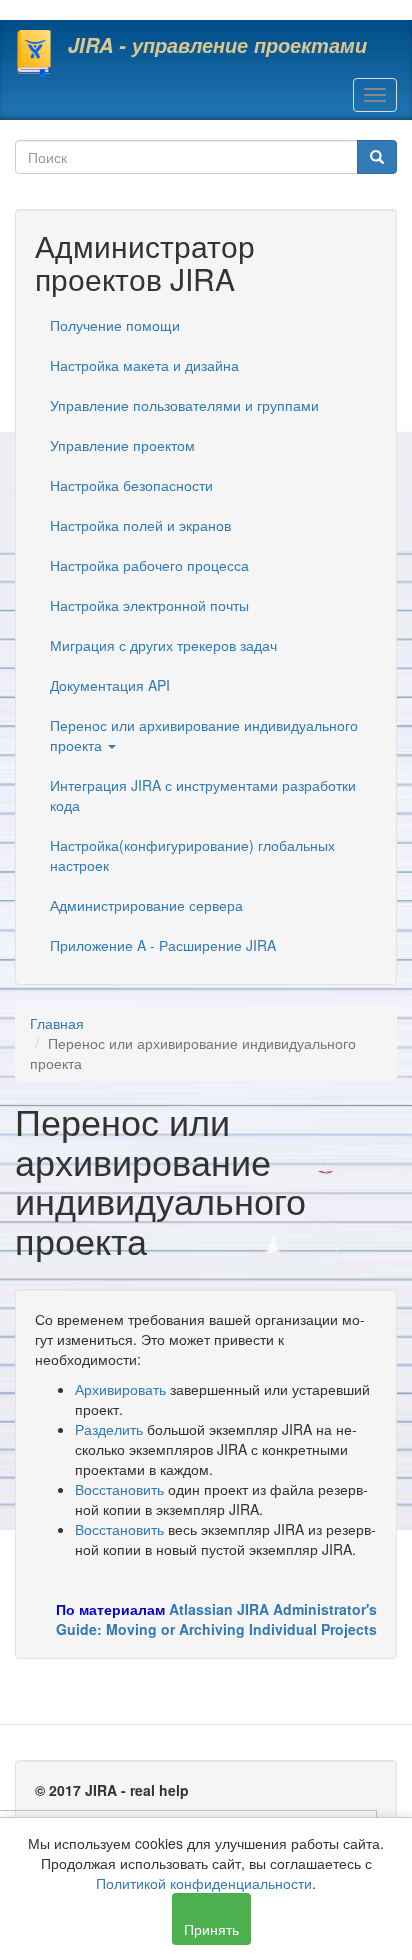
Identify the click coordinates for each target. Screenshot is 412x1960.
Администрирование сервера (146, 905)
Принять (211, 1929)
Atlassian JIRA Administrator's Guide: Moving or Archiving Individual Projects (216, 1619)
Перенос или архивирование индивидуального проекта (204, 735)
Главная (57, 1023)
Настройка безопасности (131, 485)
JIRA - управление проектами (217, 45)
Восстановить (119, 1489)
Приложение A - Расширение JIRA (163, 945)
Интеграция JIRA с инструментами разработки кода (203, 795)
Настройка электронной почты (149, 605)
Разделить (109, 1429)
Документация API (110, 685)
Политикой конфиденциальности (204, 1883)
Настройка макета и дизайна (144, 365)
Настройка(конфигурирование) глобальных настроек (192, 855)
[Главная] (34, 53)
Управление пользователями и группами (184, 405)
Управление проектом (122, 445)
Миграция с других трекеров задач (163, 645)
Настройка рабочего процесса (149, 565)
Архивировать (120, 1389)
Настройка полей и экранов (140, 525)
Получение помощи (115, 325)
